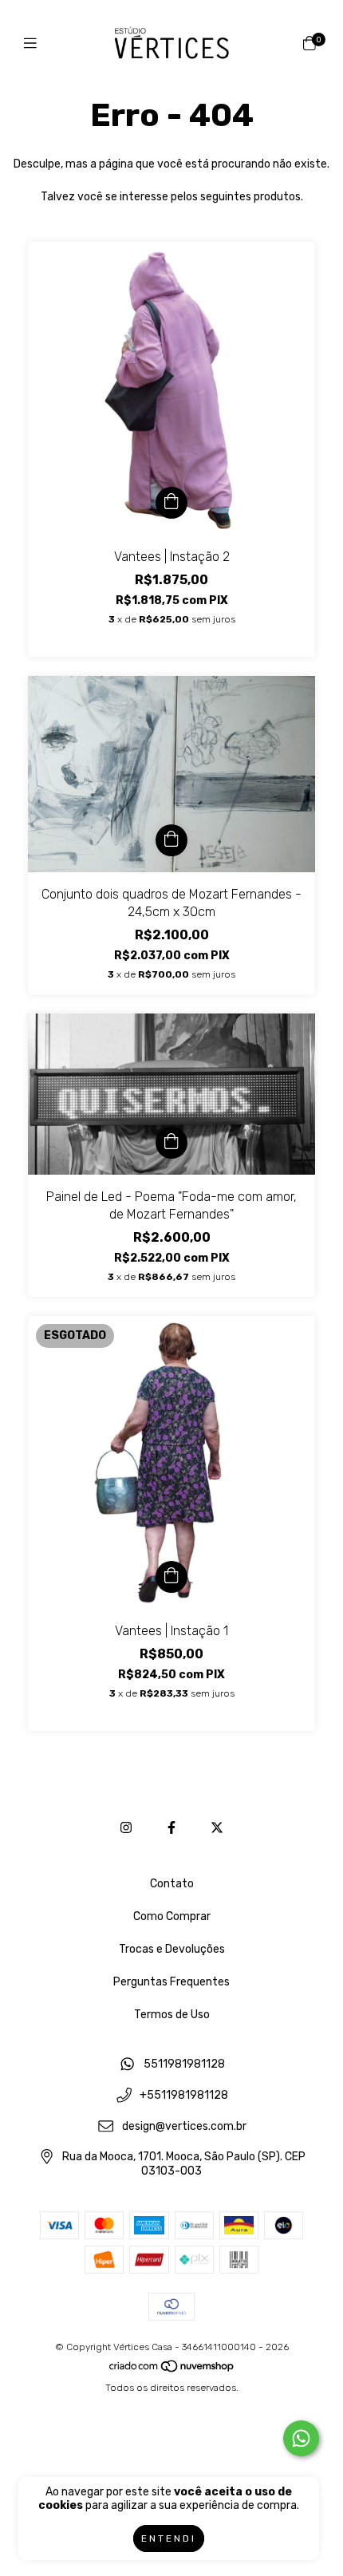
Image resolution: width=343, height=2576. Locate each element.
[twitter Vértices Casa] (217, 1828)
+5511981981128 (184, 2096)
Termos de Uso (172, 2015)
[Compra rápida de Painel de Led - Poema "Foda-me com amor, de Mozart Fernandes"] (171, 1143)
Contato (172, 1884)
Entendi (169, 2538)
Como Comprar (172, 1916)
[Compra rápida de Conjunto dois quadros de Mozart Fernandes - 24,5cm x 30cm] (171, 840)
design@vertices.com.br (184, 2126)
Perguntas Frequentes (171, 1982)
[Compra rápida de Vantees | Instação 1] (171, 1577)
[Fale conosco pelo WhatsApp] (301, 2438)
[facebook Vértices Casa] (171, 1828)
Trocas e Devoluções (172, 1949)
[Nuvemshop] (172, 2370)
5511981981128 (184, 2065)
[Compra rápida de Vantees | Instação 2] (171, 503)
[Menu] (34, 44)
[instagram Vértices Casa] (126, 1828)
